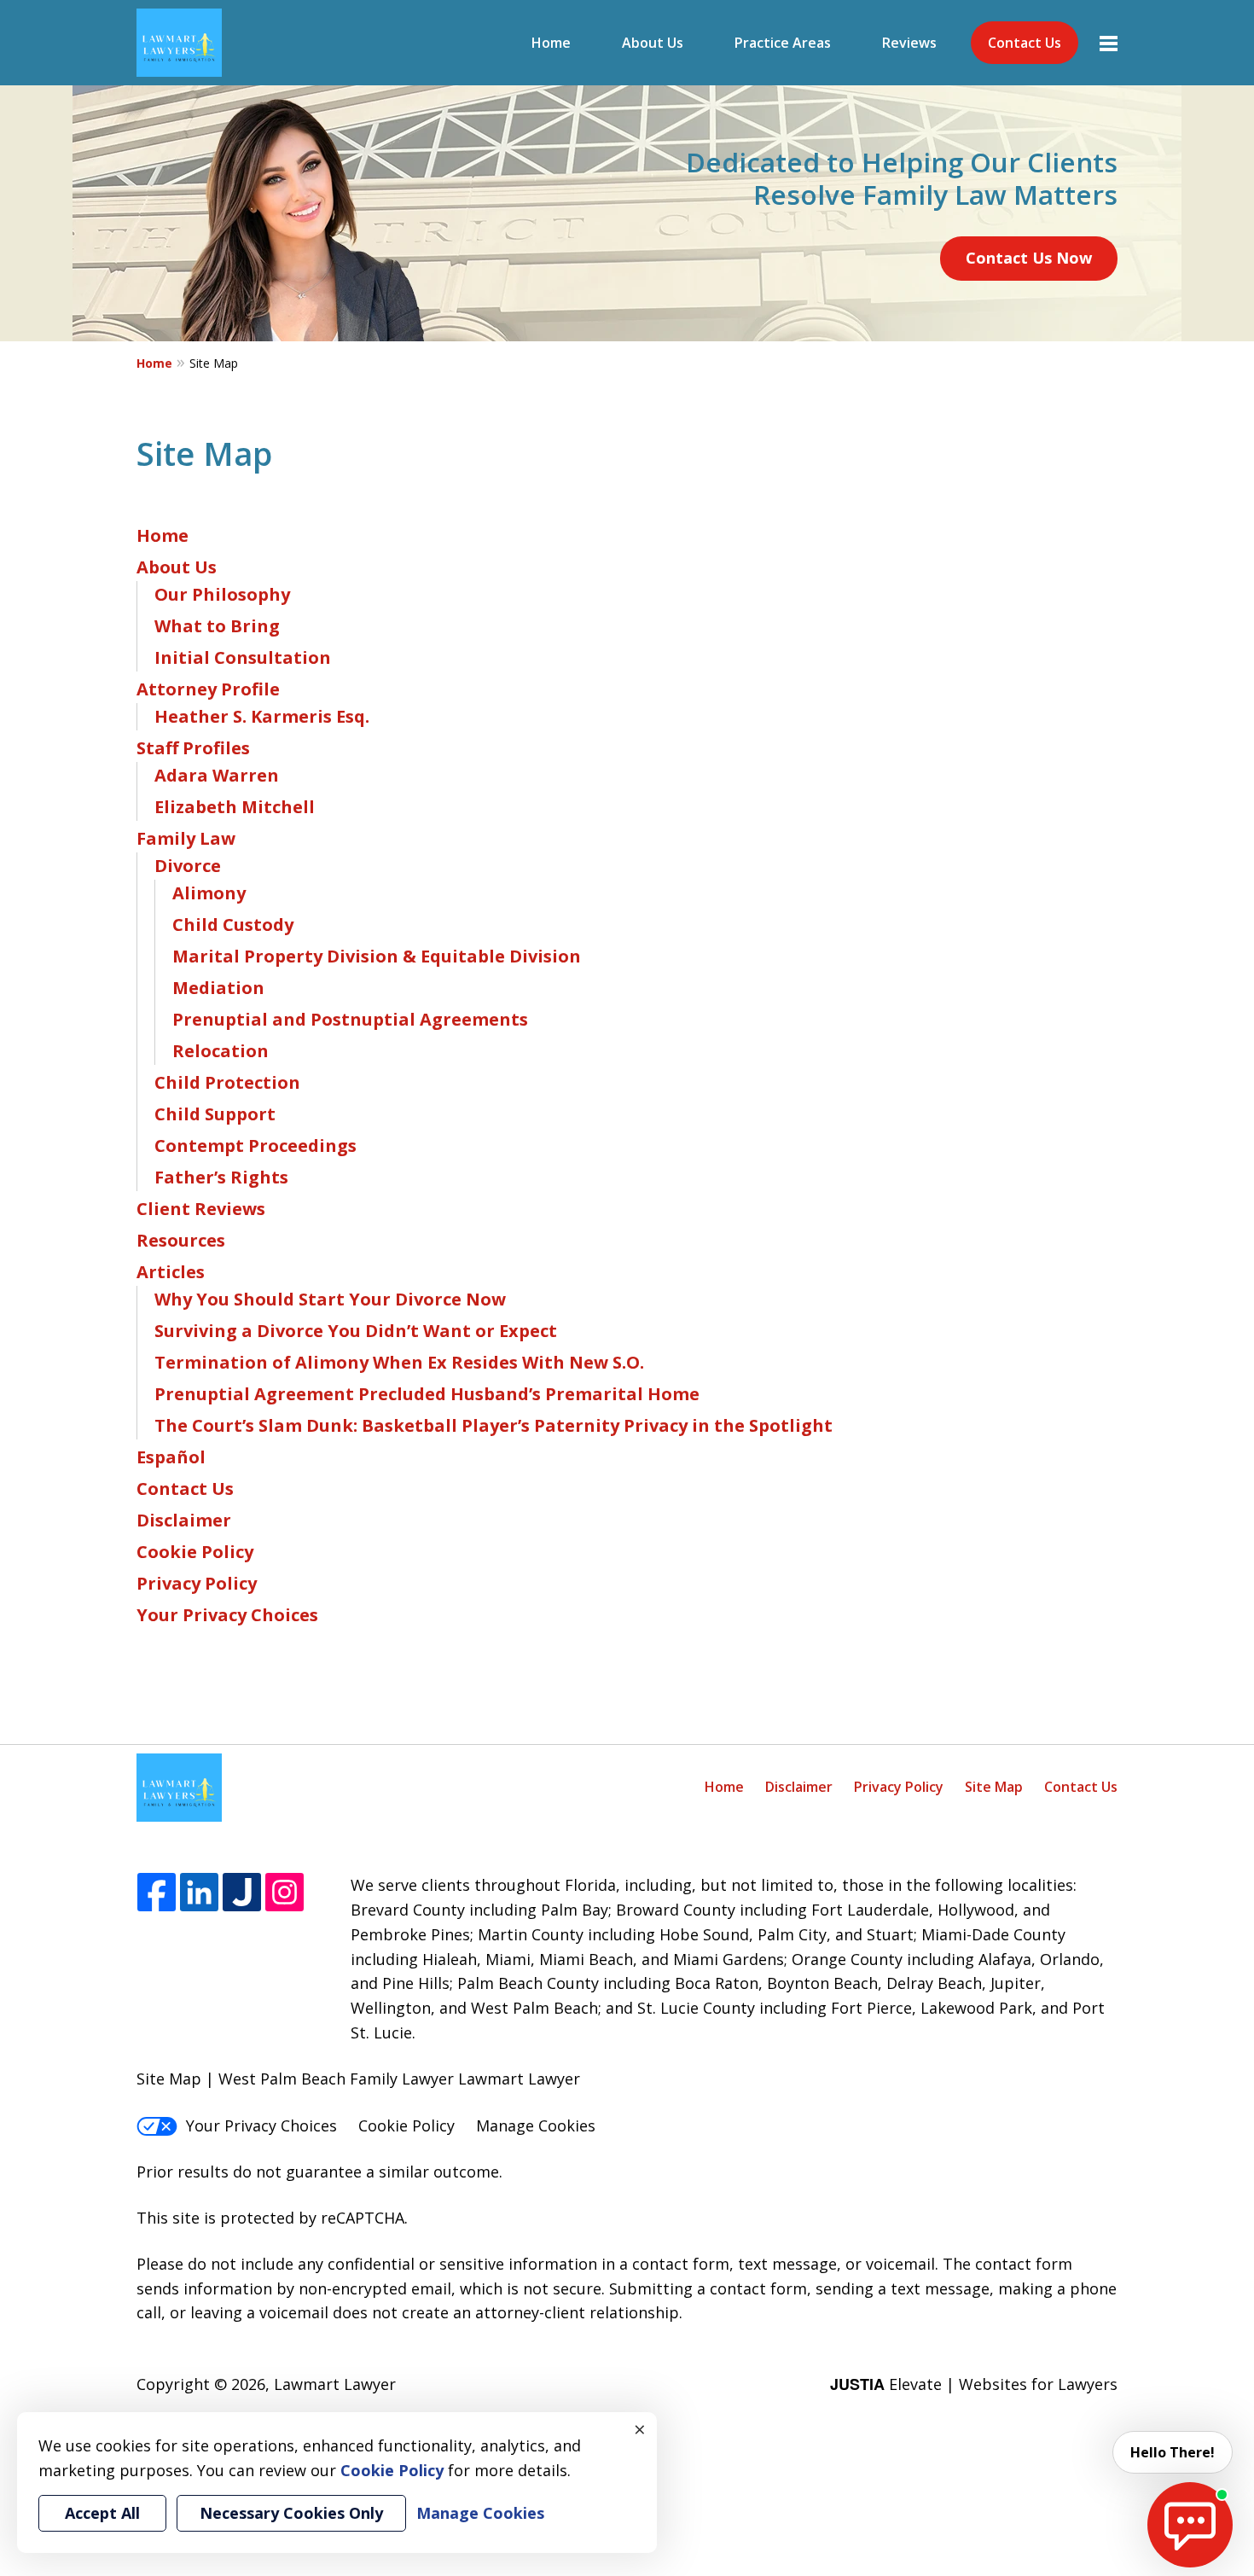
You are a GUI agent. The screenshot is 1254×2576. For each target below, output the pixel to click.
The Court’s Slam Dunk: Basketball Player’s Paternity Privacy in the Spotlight (493, 1425)
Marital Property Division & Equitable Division (377, 956)
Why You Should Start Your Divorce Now (330, 1299)
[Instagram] (284, 1893)
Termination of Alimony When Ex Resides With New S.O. (399, 1362)
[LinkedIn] (199, 1893)
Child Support (215, 1114)
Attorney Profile (208, 689)
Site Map (994, 1787)
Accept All (102, 2513)
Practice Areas (783, 43)
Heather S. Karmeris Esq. (262, 716)
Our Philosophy (222, 594)
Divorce (188, 866)
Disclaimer (184, 1520)
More (1109, 43)
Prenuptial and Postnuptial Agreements (350, 1019)
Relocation (221, 1051)
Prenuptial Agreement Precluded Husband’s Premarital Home (427, 1394)
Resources (181, 1240)
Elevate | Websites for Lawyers (974, 2384)
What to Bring (217, 626)
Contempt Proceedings (255, 1146)
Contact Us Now (1029, 258)
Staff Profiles (193, 748)
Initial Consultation (243, 657)
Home (551, 43)
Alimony (209, 893)
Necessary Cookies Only (291, 2513)
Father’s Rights (221, 1177)
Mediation (218, 988)
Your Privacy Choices (227, 1615)
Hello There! (1173, 2452)
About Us (653, 43)
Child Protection (227, 1082)
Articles (171, 1272)
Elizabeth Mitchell (235, 807)
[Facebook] (157, 1893)
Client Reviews (201, 1209)
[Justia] (242, 1893)
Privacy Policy (197, 1583)
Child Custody (233, 925)
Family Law (186, 838)
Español (171, 1457)
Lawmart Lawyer (335, 2384)
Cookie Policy (195, 1552)
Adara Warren (217, 775)
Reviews (909, 43)
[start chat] (1190, 2525)
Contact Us (1025, 43)
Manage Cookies (536, 2125)
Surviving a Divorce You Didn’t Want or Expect (356, 1331)
